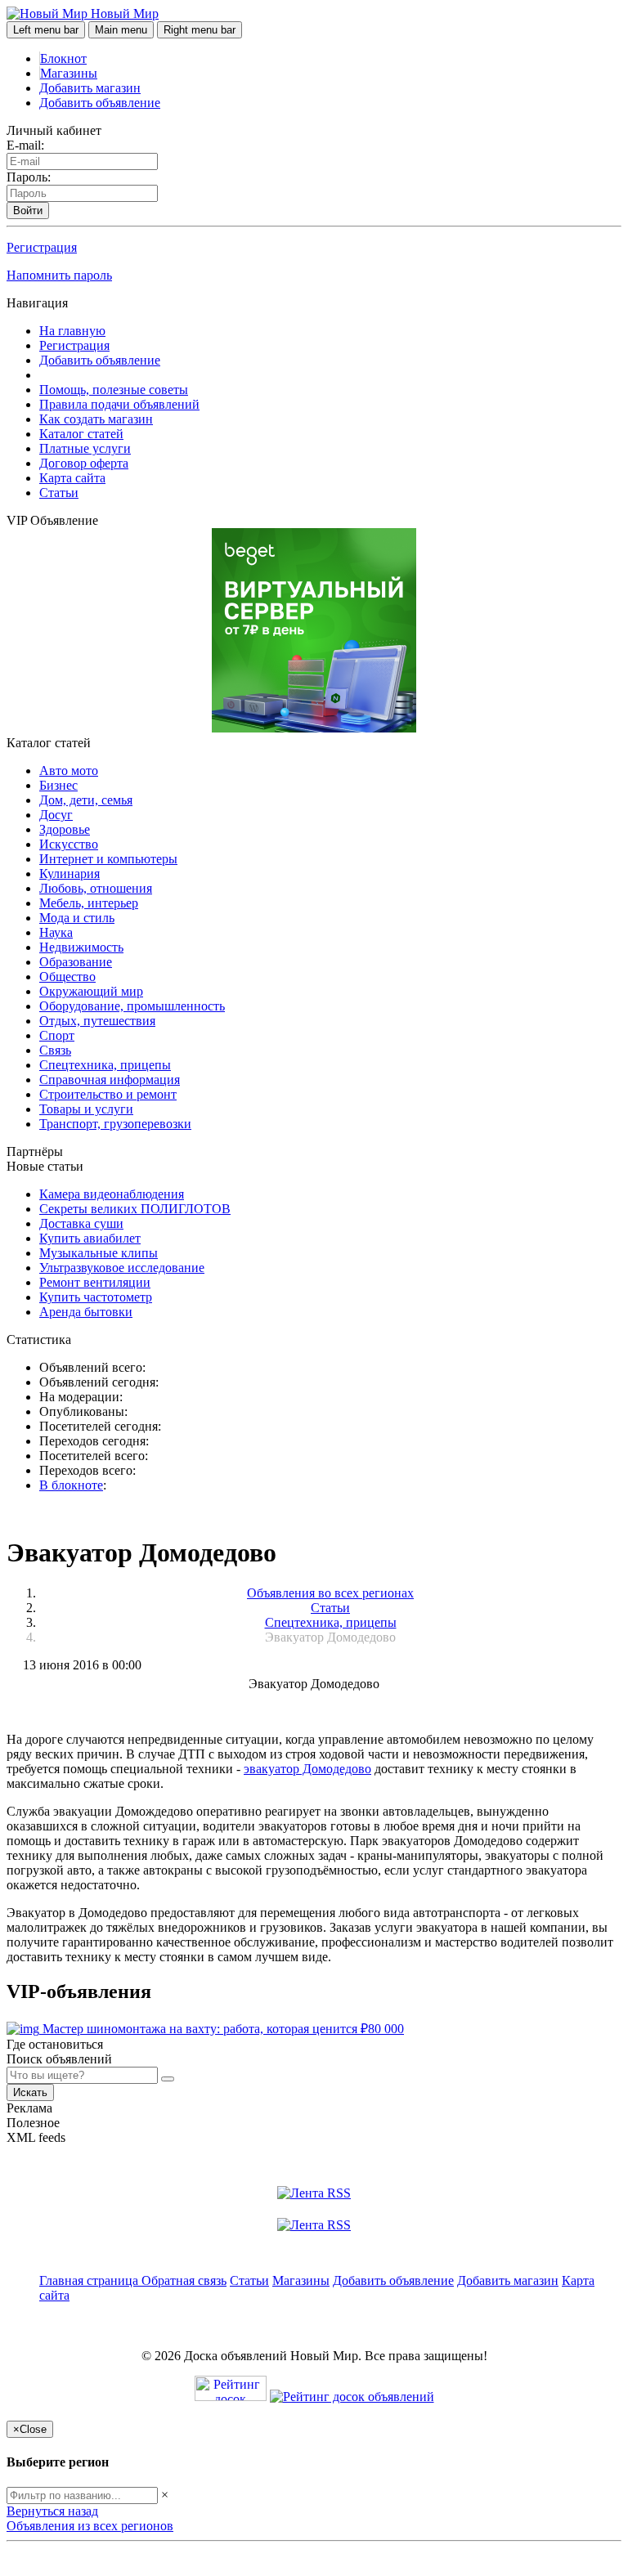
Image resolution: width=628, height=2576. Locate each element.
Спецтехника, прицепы (105, 1065)
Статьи (59, 493)
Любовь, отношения (96, 888)
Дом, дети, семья (86, 800)
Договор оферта (84, 463)
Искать (30, 2092)
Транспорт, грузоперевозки (115, 1124)
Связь (55, 1050)
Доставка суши (81, 1223)
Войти (28, 211)
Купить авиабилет (90, 1238)
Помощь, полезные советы (114, 390)
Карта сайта (72, 478)
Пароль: (29, 177)
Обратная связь (184, 2280)
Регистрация (42, 247)
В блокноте (71, 1485)
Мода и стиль (77, 918)
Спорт (57, 1035)
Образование (76, 962)
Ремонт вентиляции (95, 1282)
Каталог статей (81, 434)
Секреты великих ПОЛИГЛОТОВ (135, 1209)
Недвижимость (81, 947)
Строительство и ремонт (108, 1094)
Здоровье (65, 829)
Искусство (69, 844)
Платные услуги (85, 448)
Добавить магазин (90, 88)
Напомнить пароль (59, 275)
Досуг (56, 815)
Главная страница (90, 2280)
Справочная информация (110, 1080)
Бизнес (58, 785)
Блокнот (63, 58)
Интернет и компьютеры (108, 859)
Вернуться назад (52, 2511)
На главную (72, 331)
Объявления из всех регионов (90, 2526)
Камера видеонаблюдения (112, 1194)
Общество (67, 977)
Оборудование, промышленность (132, 1006)
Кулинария (70, 874)
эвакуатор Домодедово (307, 1769)
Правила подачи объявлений (119, 404)
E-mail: (25, 145)
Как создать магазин (96, 419)
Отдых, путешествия (97, 1021)
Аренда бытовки (86, 1312)
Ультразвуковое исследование (122, 1268)
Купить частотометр (96, 1297)
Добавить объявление (100, 103)
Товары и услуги (86, 1109)
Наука (56, 932)
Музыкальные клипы (99, 1253)
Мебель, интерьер (89, 903)
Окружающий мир (91, 991)
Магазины (69, 73)
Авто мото (69, 771)
